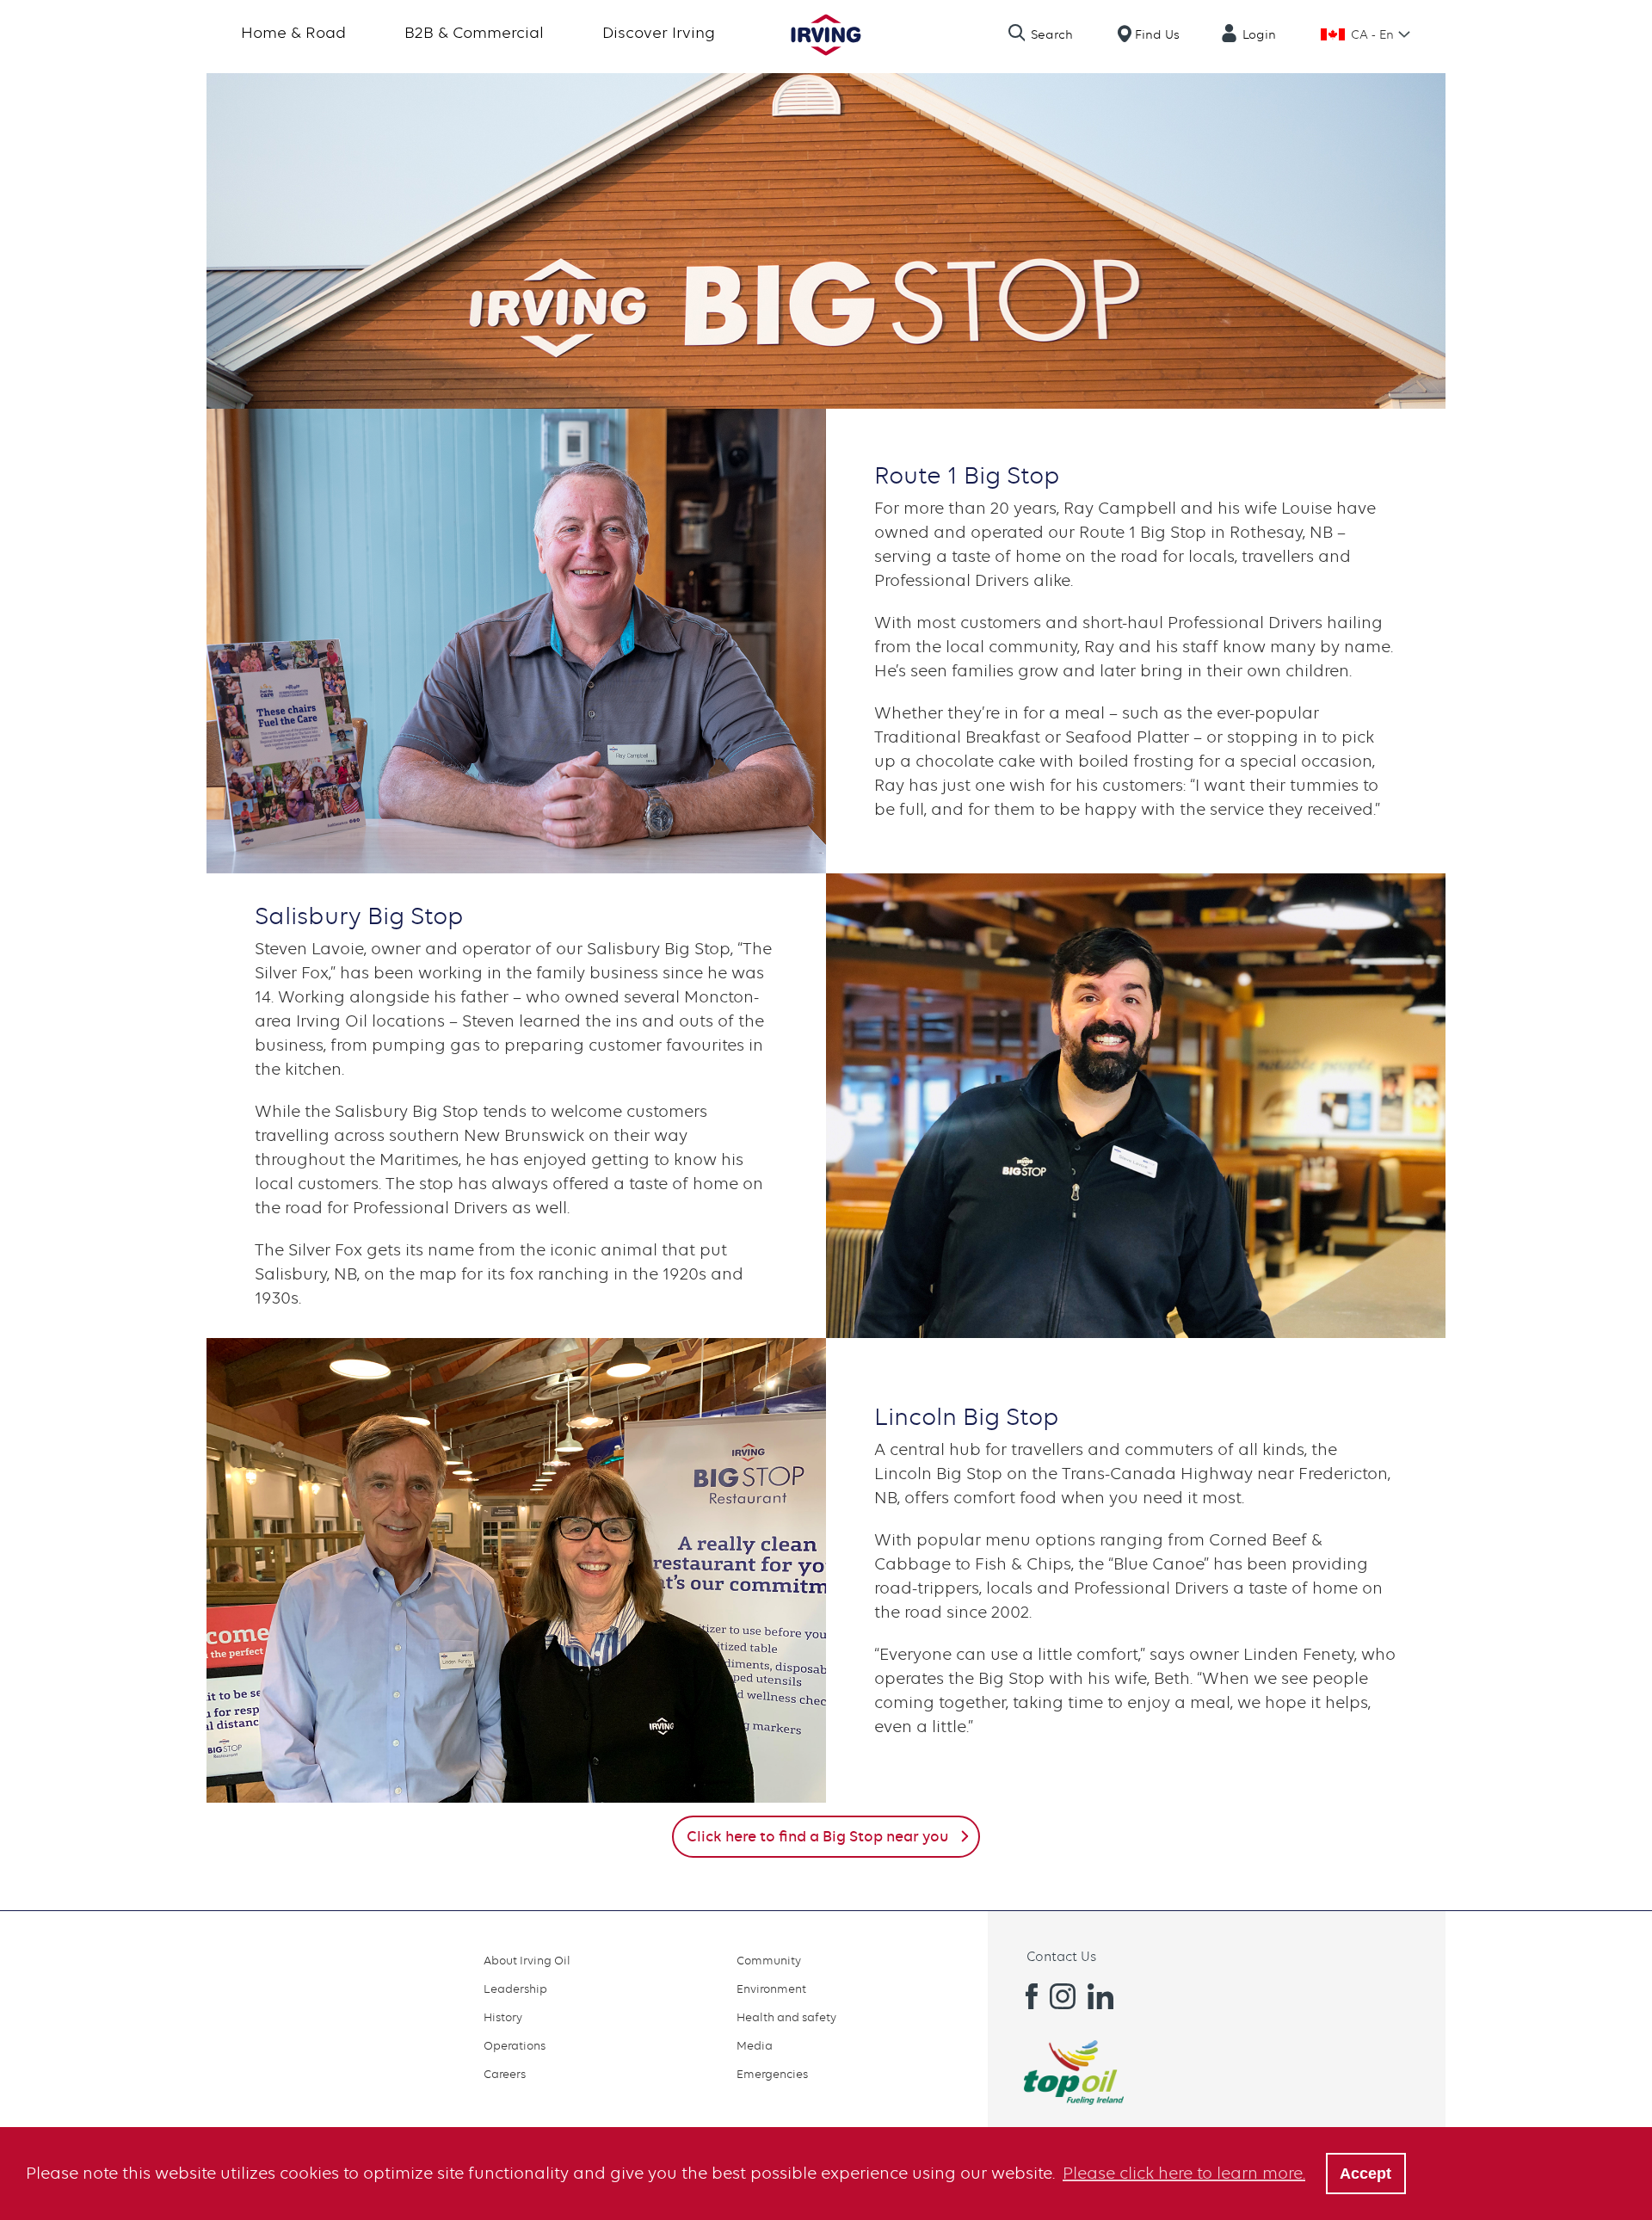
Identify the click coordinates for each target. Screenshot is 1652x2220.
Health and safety (786, 2017)
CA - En (1372, 34)
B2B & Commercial (474, 32)
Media (755, 2045)
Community (769, 1960)
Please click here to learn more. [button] (1184, 2173)
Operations (515, 2045)
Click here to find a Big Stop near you (817, 1836)
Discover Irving (659, 32)
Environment (771, 1989)
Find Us (1157, 34)
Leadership (515, 1989)
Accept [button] (1365, 2174)
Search (1052, 34)
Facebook (1025, 1996)
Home (826, 35)
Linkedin (1100, 1996)
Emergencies (772, 2074)
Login (1259, 34)
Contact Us (1061, 1957)
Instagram (1063, 1996)
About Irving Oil (527, 1960)
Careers (505, 2074)
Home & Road (293, 32)
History (503, 2017)
